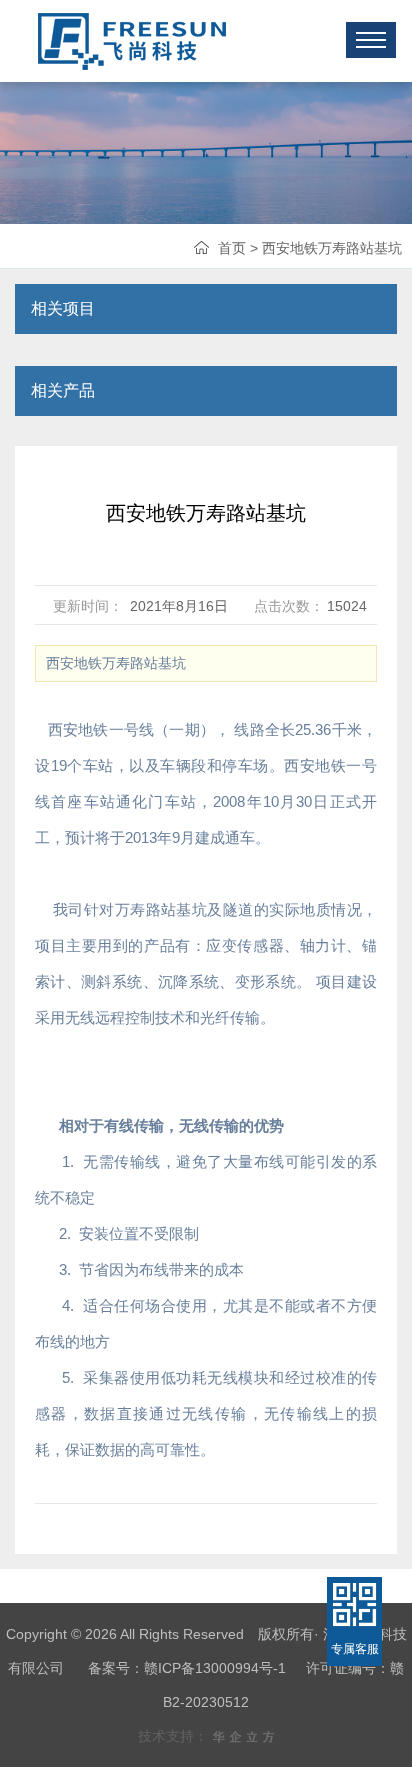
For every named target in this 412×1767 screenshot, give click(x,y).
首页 (232, 248)
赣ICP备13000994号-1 (215, 1668)
